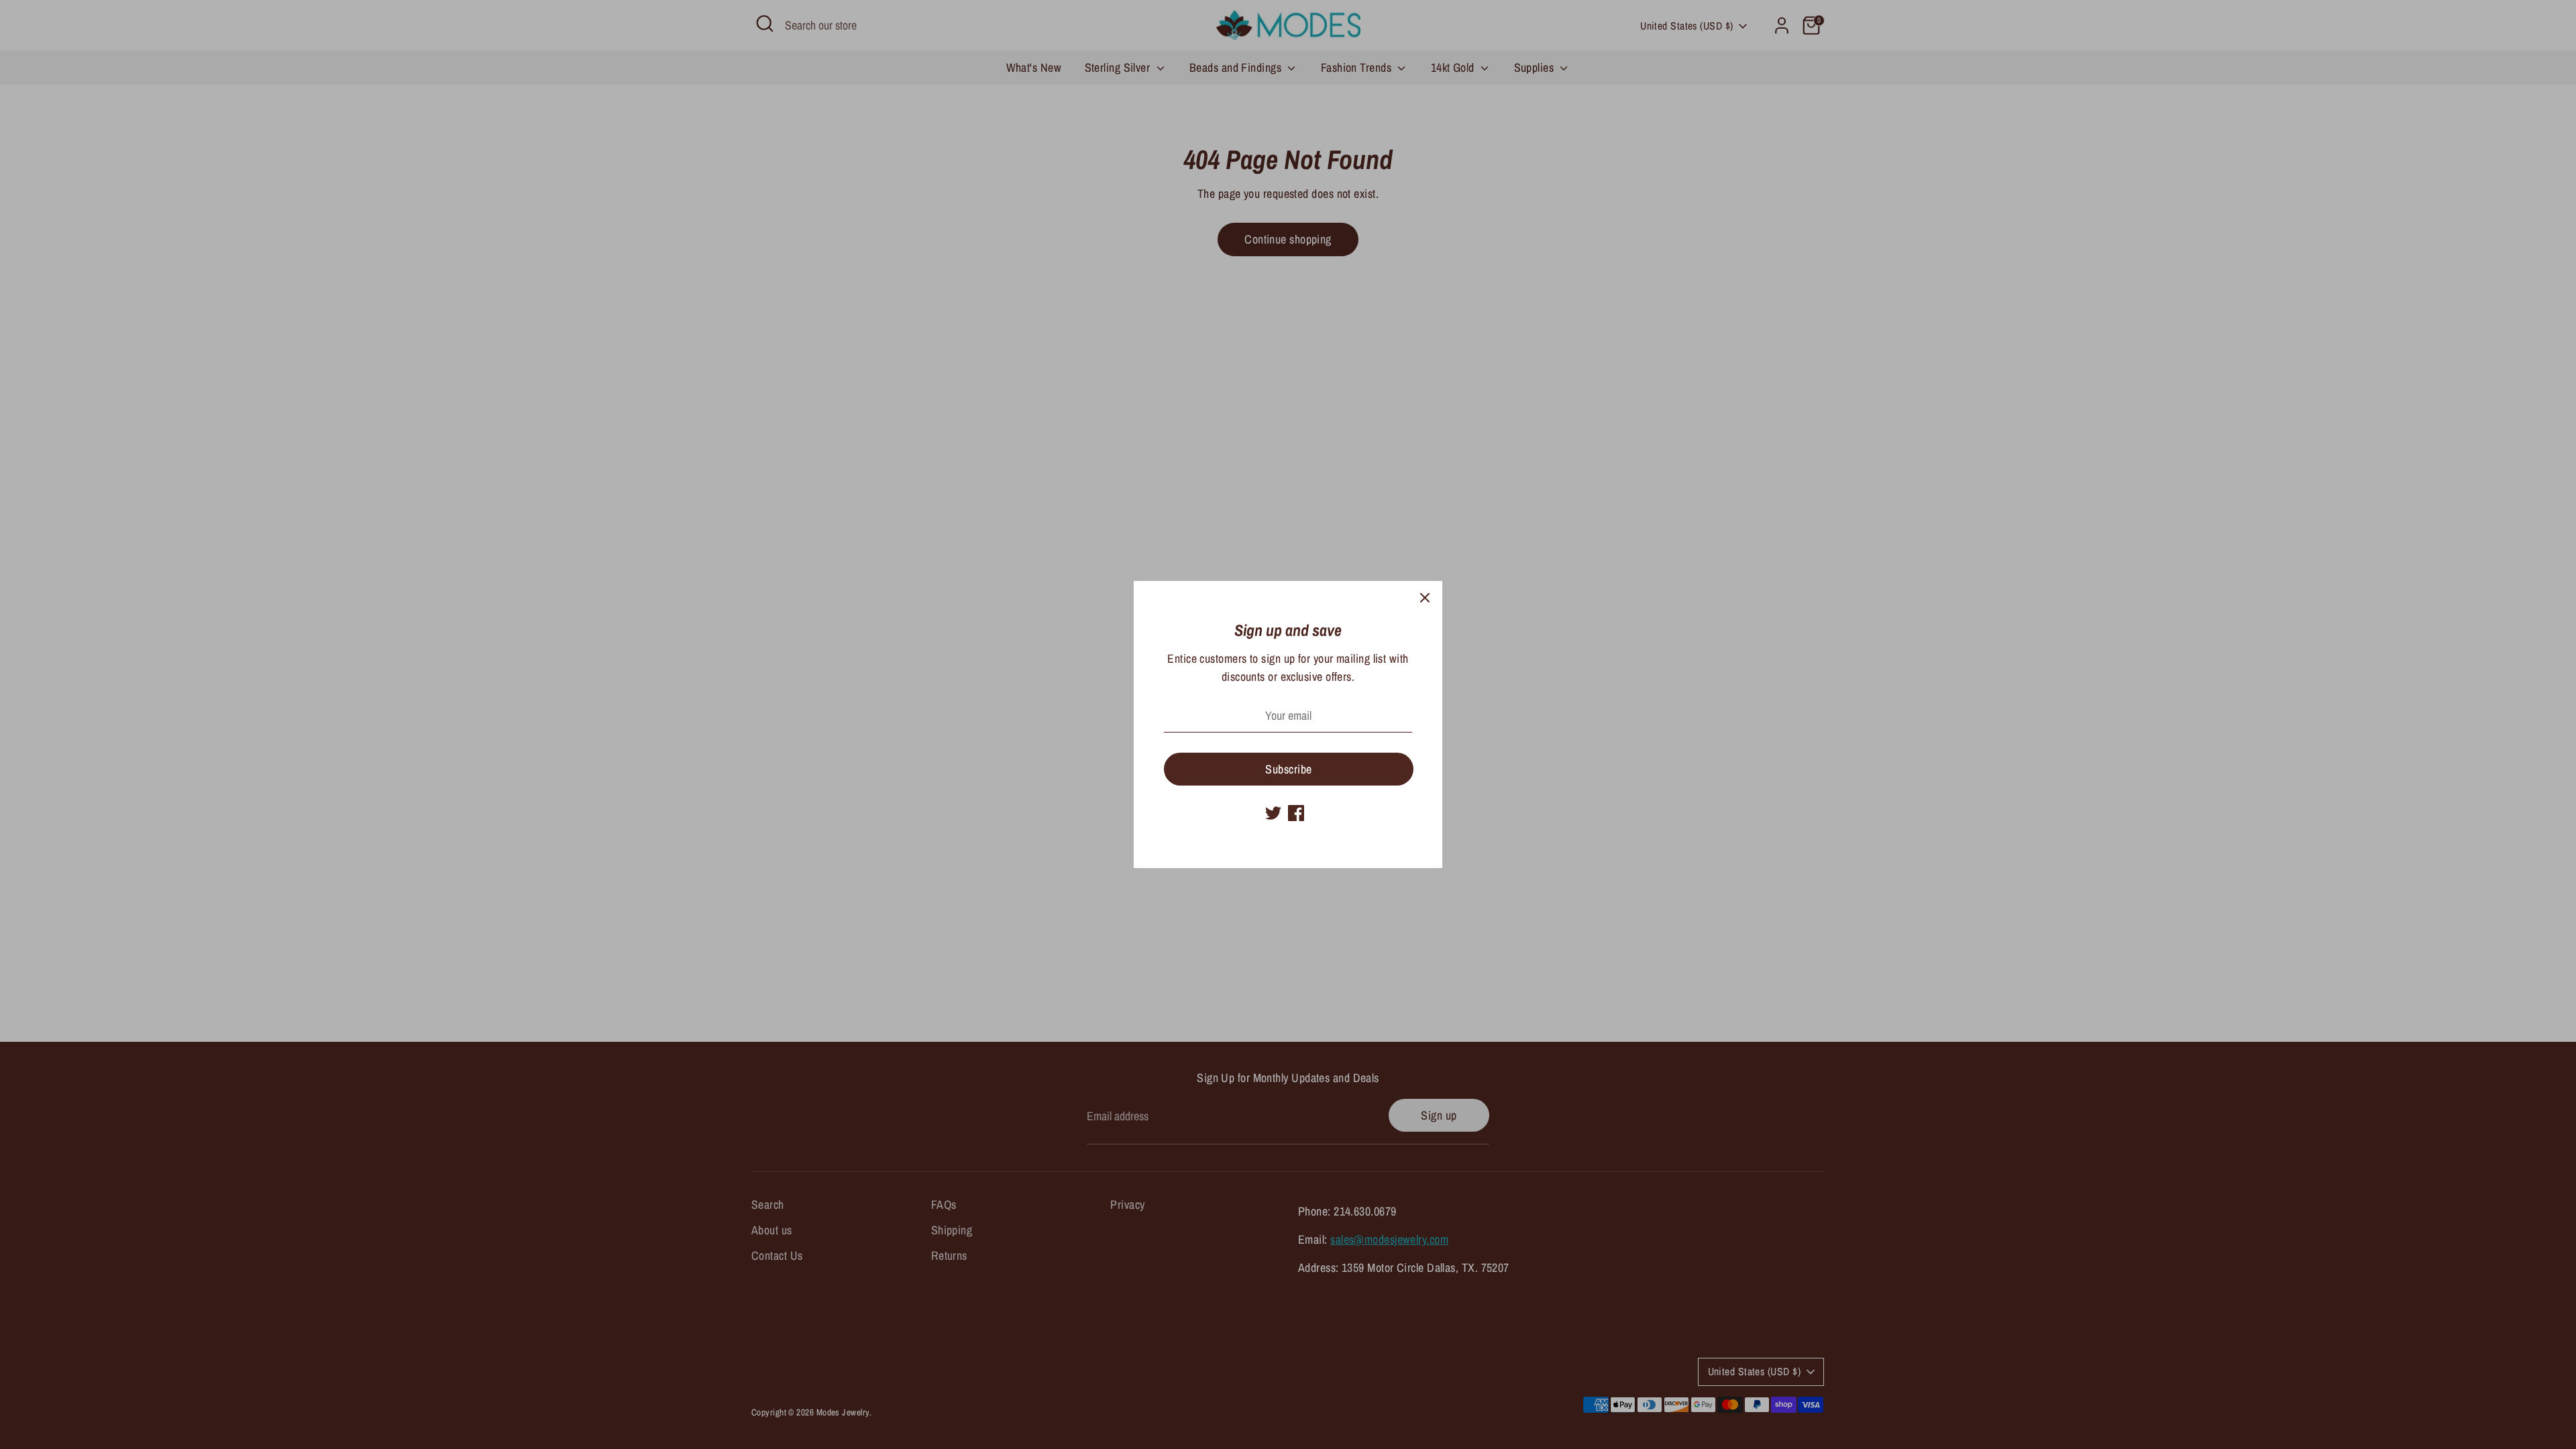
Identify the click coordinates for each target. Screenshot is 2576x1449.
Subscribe (1288, 769)
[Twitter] (1273, 813)
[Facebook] (1296, 813)
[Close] (1425, 598)
